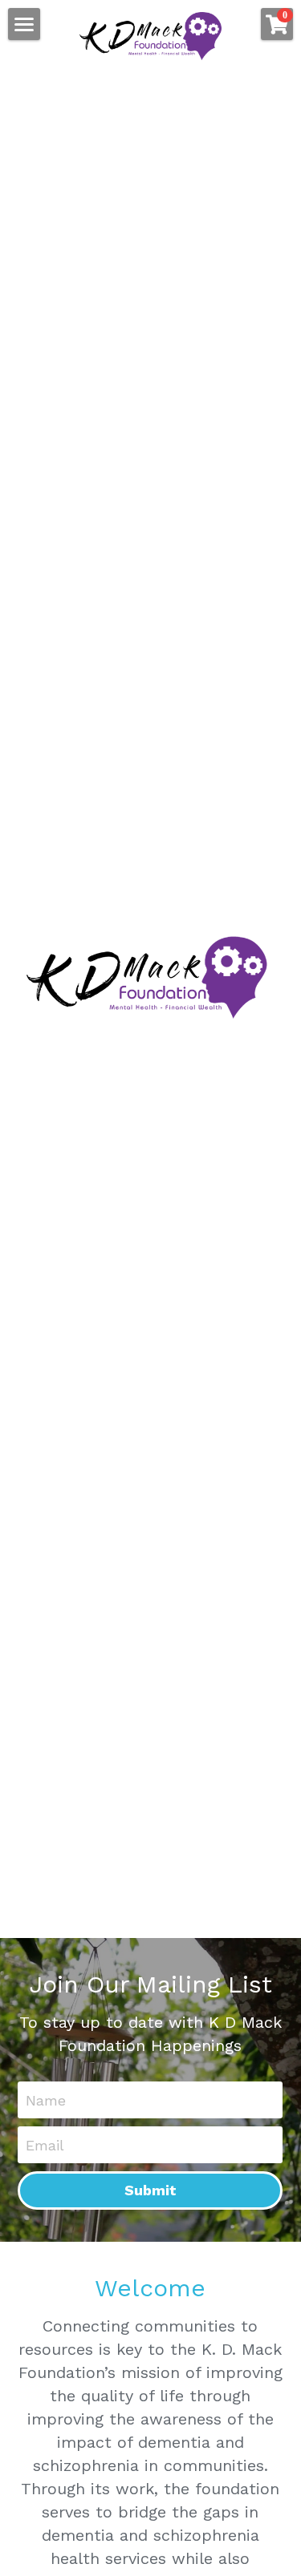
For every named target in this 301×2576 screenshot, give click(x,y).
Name (46, 2100)
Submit (150, 2190)
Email (45, 2144)
